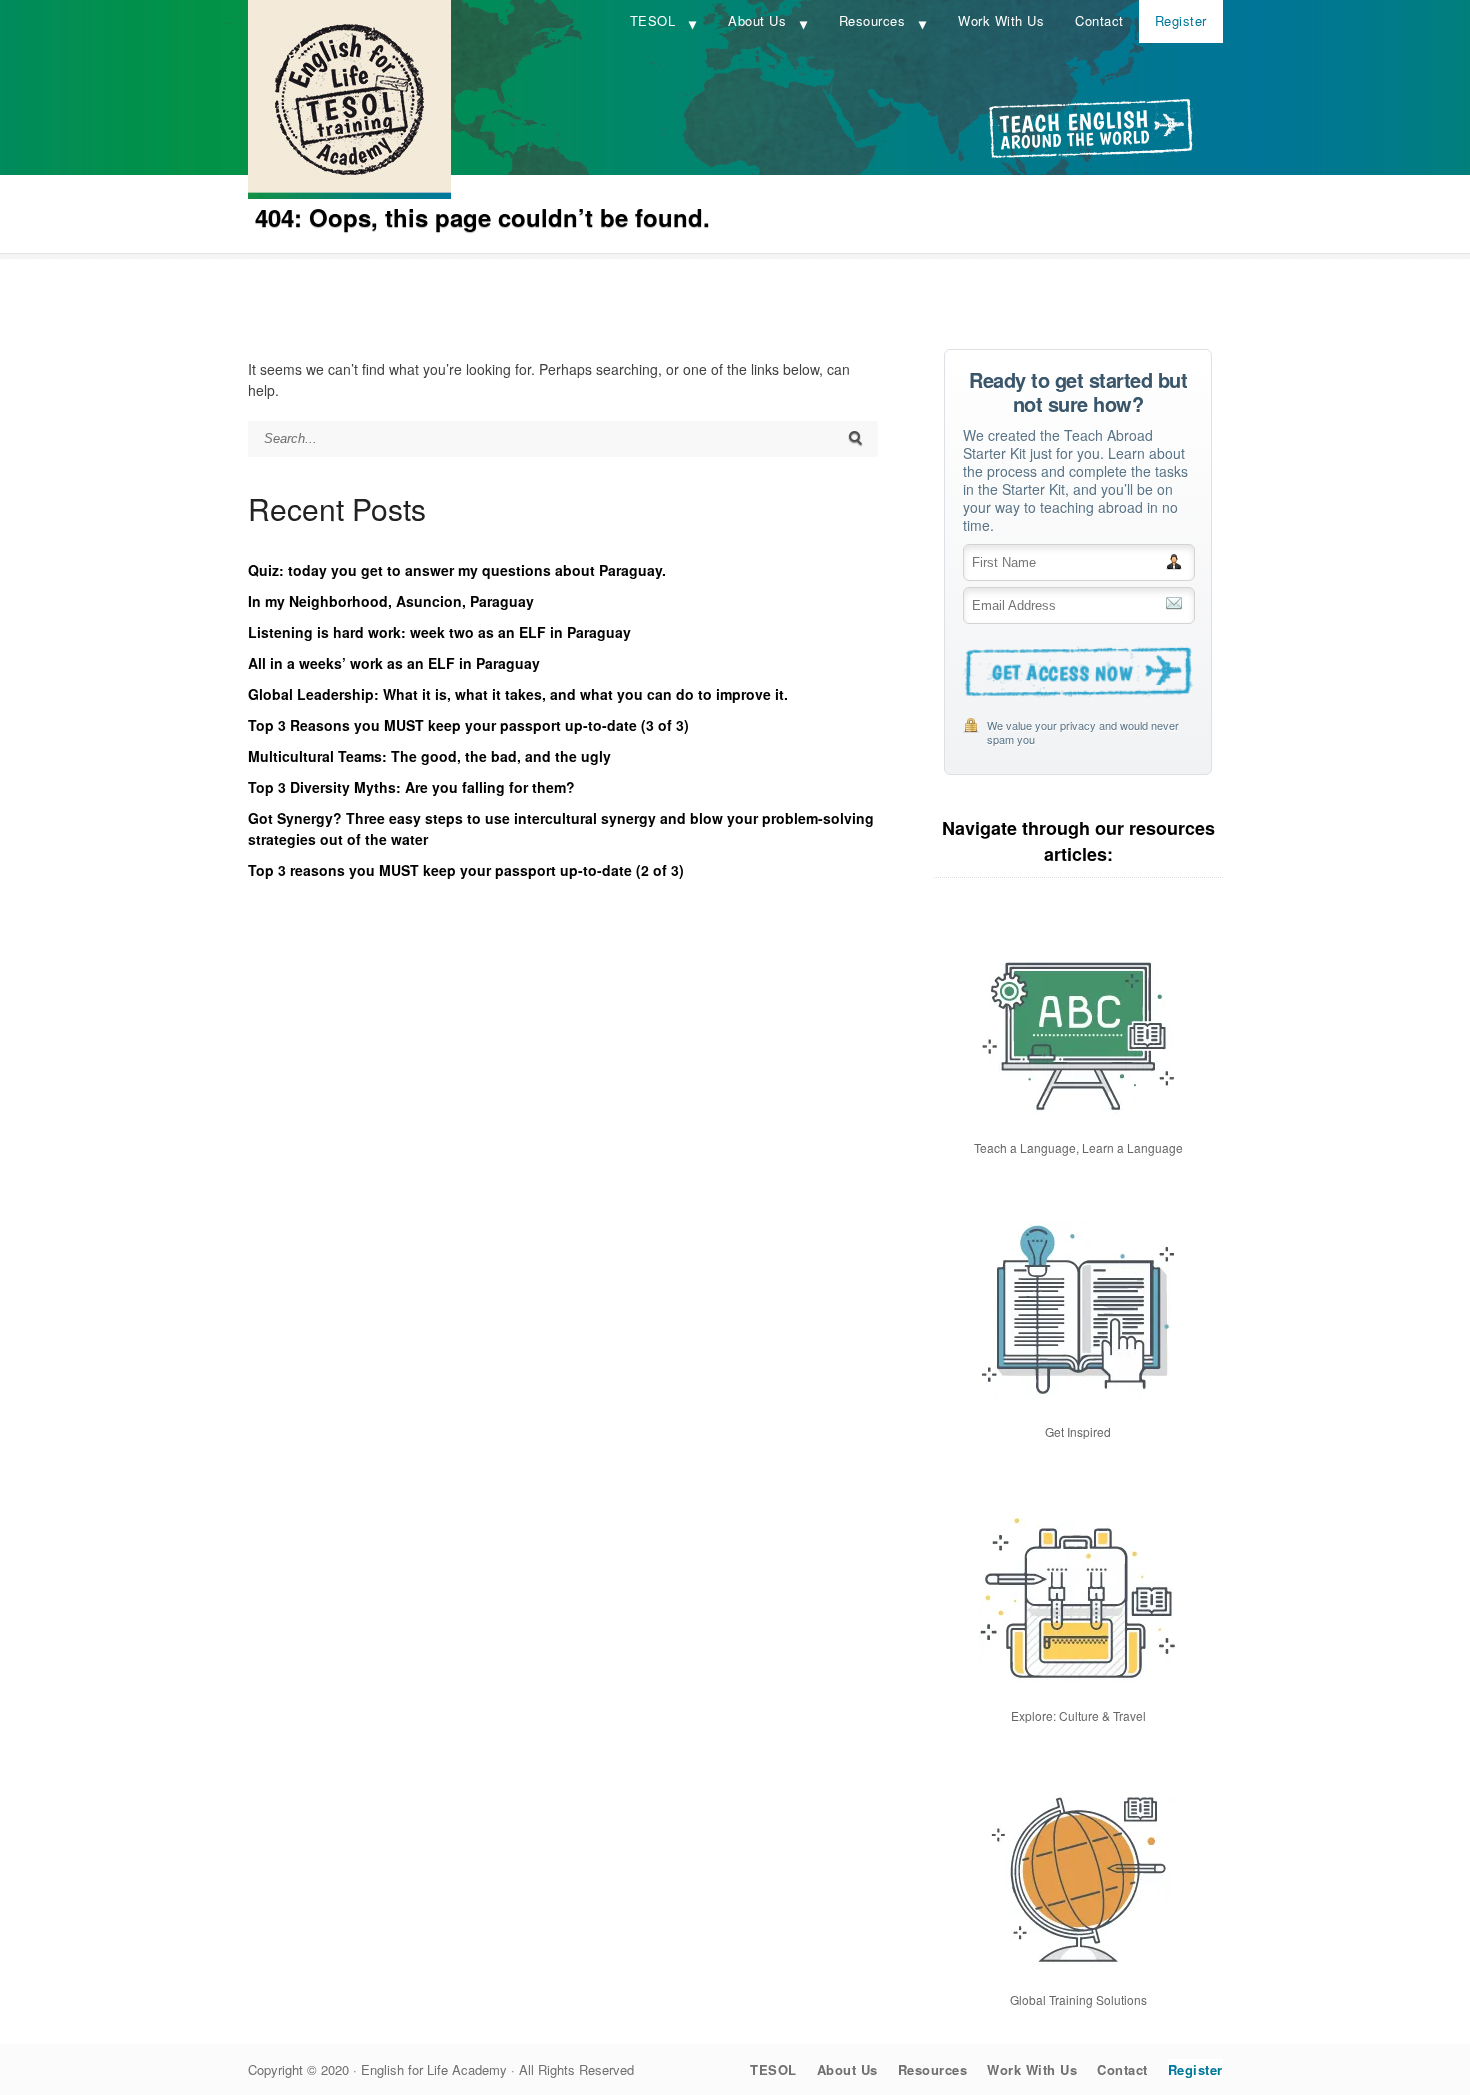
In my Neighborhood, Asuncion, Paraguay (391, 601)
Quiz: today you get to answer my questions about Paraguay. (457, 570)
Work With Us (1001, 20)
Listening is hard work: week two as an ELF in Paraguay (439, 632)
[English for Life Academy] (349, 193)
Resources (872, 20)
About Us (757, 20)
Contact (1099, 20)
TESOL (653, 20)
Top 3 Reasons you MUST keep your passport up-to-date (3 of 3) (468, 725)
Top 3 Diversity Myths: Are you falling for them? (411, 787)
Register (1181, 20)
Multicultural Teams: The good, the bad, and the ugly (429, 756)
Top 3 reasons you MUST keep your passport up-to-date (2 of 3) (466, 870)
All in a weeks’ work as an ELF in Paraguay (394, 663)
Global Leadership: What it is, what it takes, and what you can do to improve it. (518, 694)
